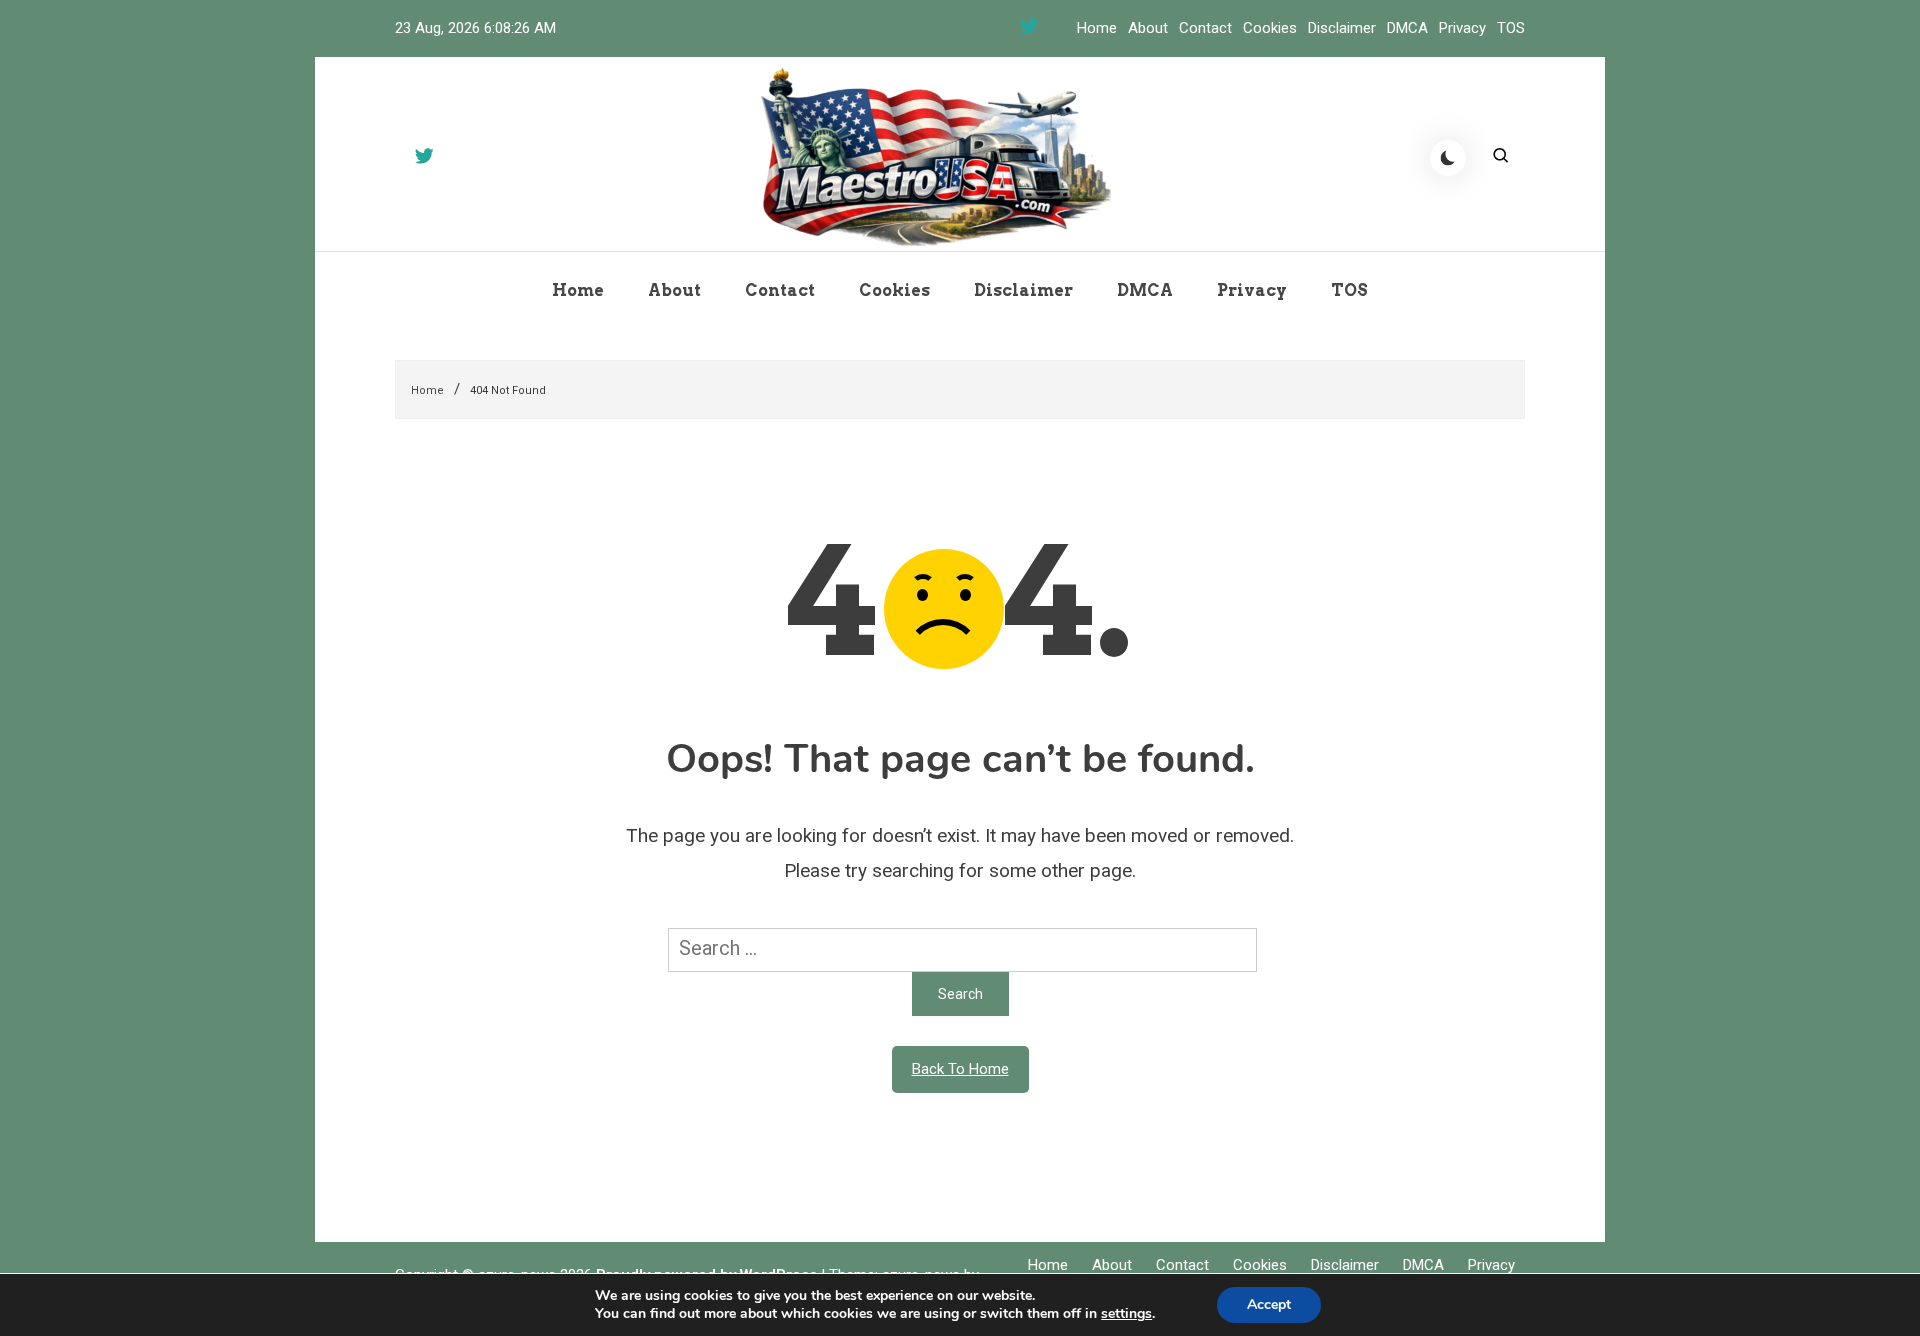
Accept (1269, 1304)
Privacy (1462, 28)
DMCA (1407, 28)
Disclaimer (1342, 28)
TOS (1511, 28)
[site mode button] (1448, 158)
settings (1126, 1314)
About (1148, 28)
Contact (1205, 28)
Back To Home (960, 1069)
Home (1097, 28)
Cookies (1270, 28)
